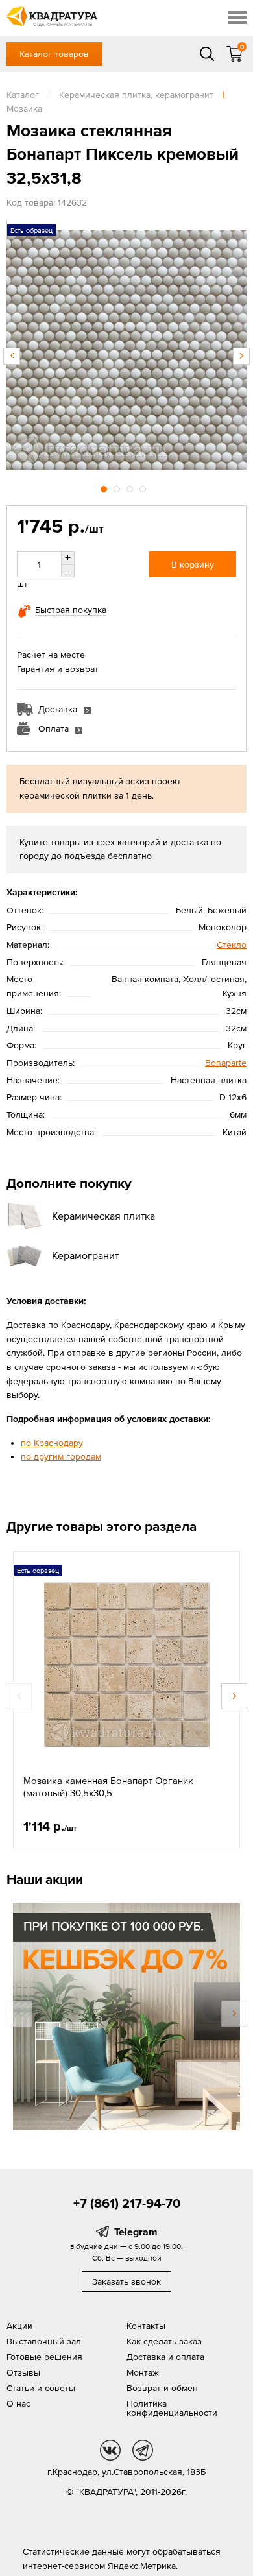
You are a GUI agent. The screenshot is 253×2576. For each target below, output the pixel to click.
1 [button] (105, 487)
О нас (18, 2403)
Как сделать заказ (164, 2341)
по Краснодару (52, 1443)
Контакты (146, 2326)
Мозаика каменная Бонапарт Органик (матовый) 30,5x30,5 (108, 1787)
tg (143, 2450)
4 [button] (144, 487)
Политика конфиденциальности (172, 2408)
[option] (126, 350)
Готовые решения (44, 2357)
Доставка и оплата (165, 2357)
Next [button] (241, 356)
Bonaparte (226, 1063)
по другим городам (61, 1456)
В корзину (193, 564)
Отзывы (23, 2372)
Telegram (136, 2232)
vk (110, 2450)
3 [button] (131, 487)
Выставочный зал (44, 2341)
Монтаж (143, 2372)
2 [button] (118, 487)
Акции (19, 2326)
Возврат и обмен (162, 2388)
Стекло (232, 945)
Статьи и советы (41, 2388)
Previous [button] (12, 356)
